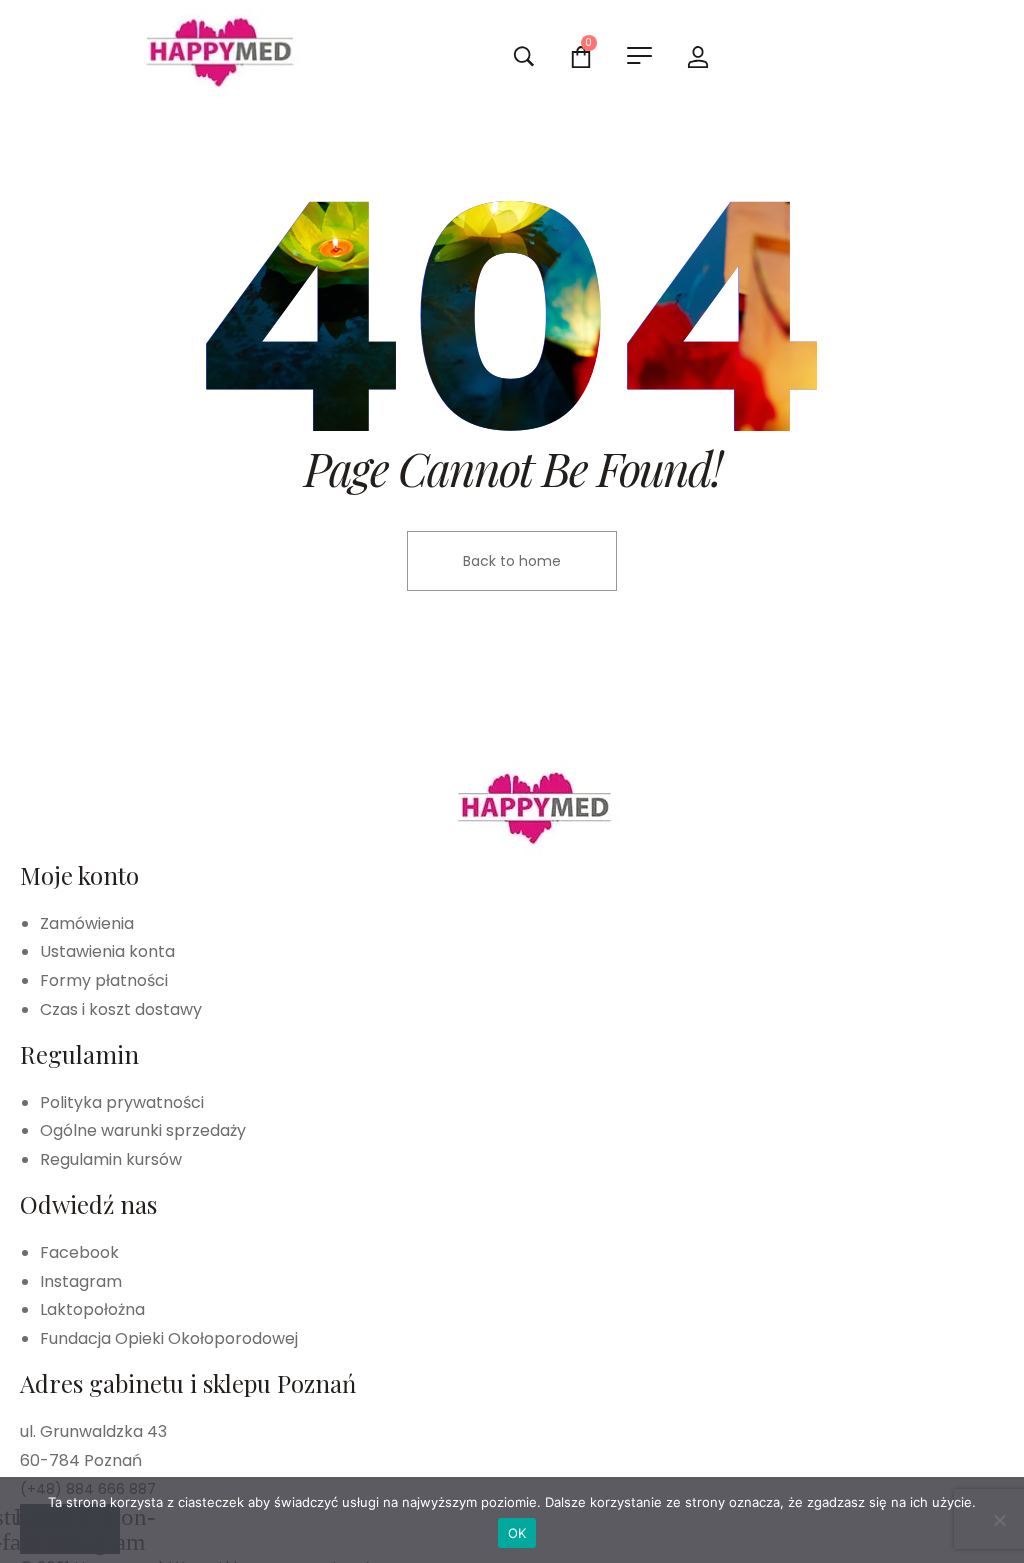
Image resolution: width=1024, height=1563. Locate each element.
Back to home (512, 561)
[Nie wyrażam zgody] (999, 1520)
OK (517, 1533)
